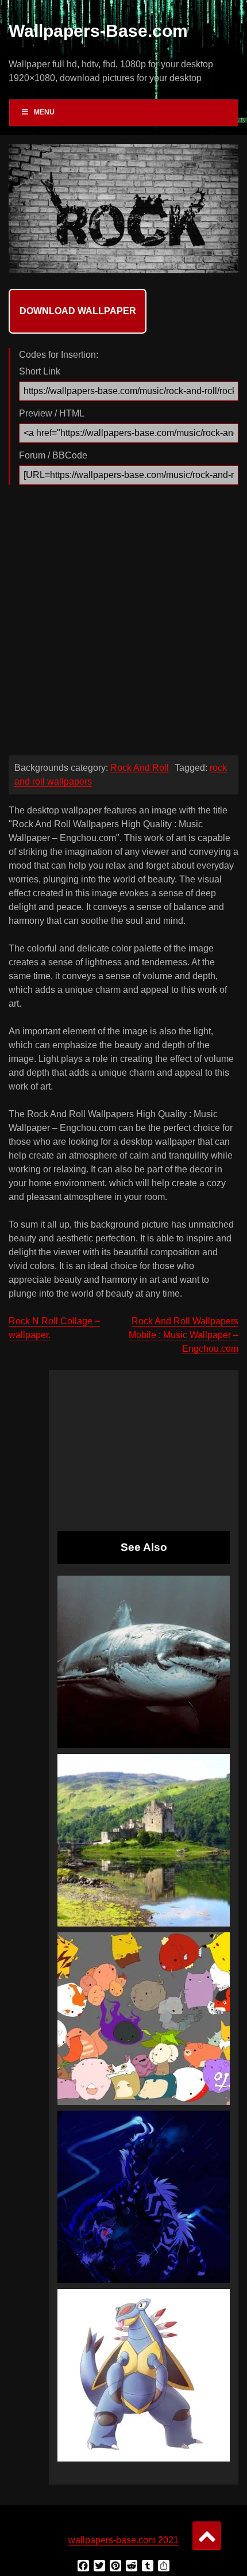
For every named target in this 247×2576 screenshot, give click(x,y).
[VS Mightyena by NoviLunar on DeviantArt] (144, 2197)
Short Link (40, 371)
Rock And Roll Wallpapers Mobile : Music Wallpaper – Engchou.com (184, 1335)
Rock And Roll (140, 768)
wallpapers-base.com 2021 (123, 2540)
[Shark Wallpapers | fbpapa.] (144, 1662)
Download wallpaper (78, 311)
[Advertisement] (123, 623)
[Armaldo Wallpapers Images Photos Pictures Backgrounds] (144, 2375)
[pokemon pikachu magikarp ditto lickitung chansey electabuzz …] (144, 2019)
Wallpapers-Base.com (98, 31)
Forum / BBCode (53, 455)
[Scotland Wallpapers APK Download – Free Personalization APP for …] (144, 1840)
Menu (44, 112)
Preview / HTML (52, 413)
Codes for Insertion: (59, 355)
